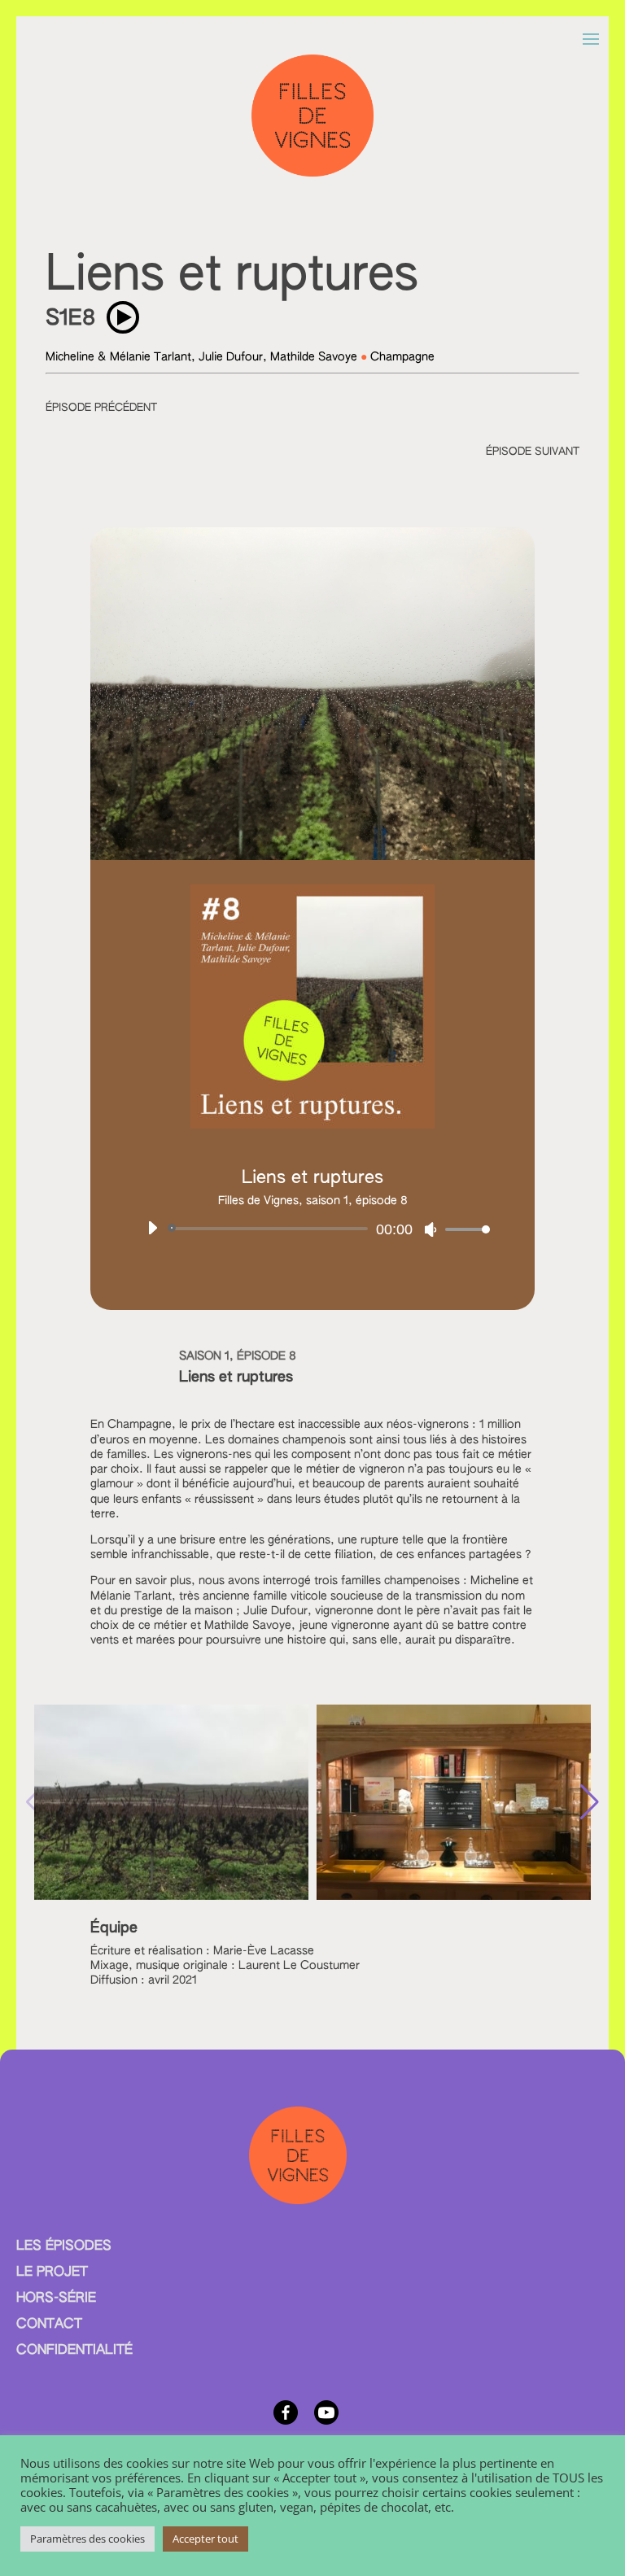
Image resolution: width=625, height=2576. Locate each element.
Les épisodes (64, 2246)
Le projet (52, 2273)
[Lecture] (152, 1228)
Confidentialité (74, 2351)
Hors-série (56, 2299)
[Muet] (431, 1229)
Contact (49, 2325)
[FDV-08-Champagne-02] (454, 1895)
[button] (590, 1802)
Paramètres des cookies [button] (87, 2539)
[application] (312, 1229)
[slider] (463, 1229)
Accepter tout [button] (205, 2539)
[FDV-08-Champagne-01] (171, 1895)
